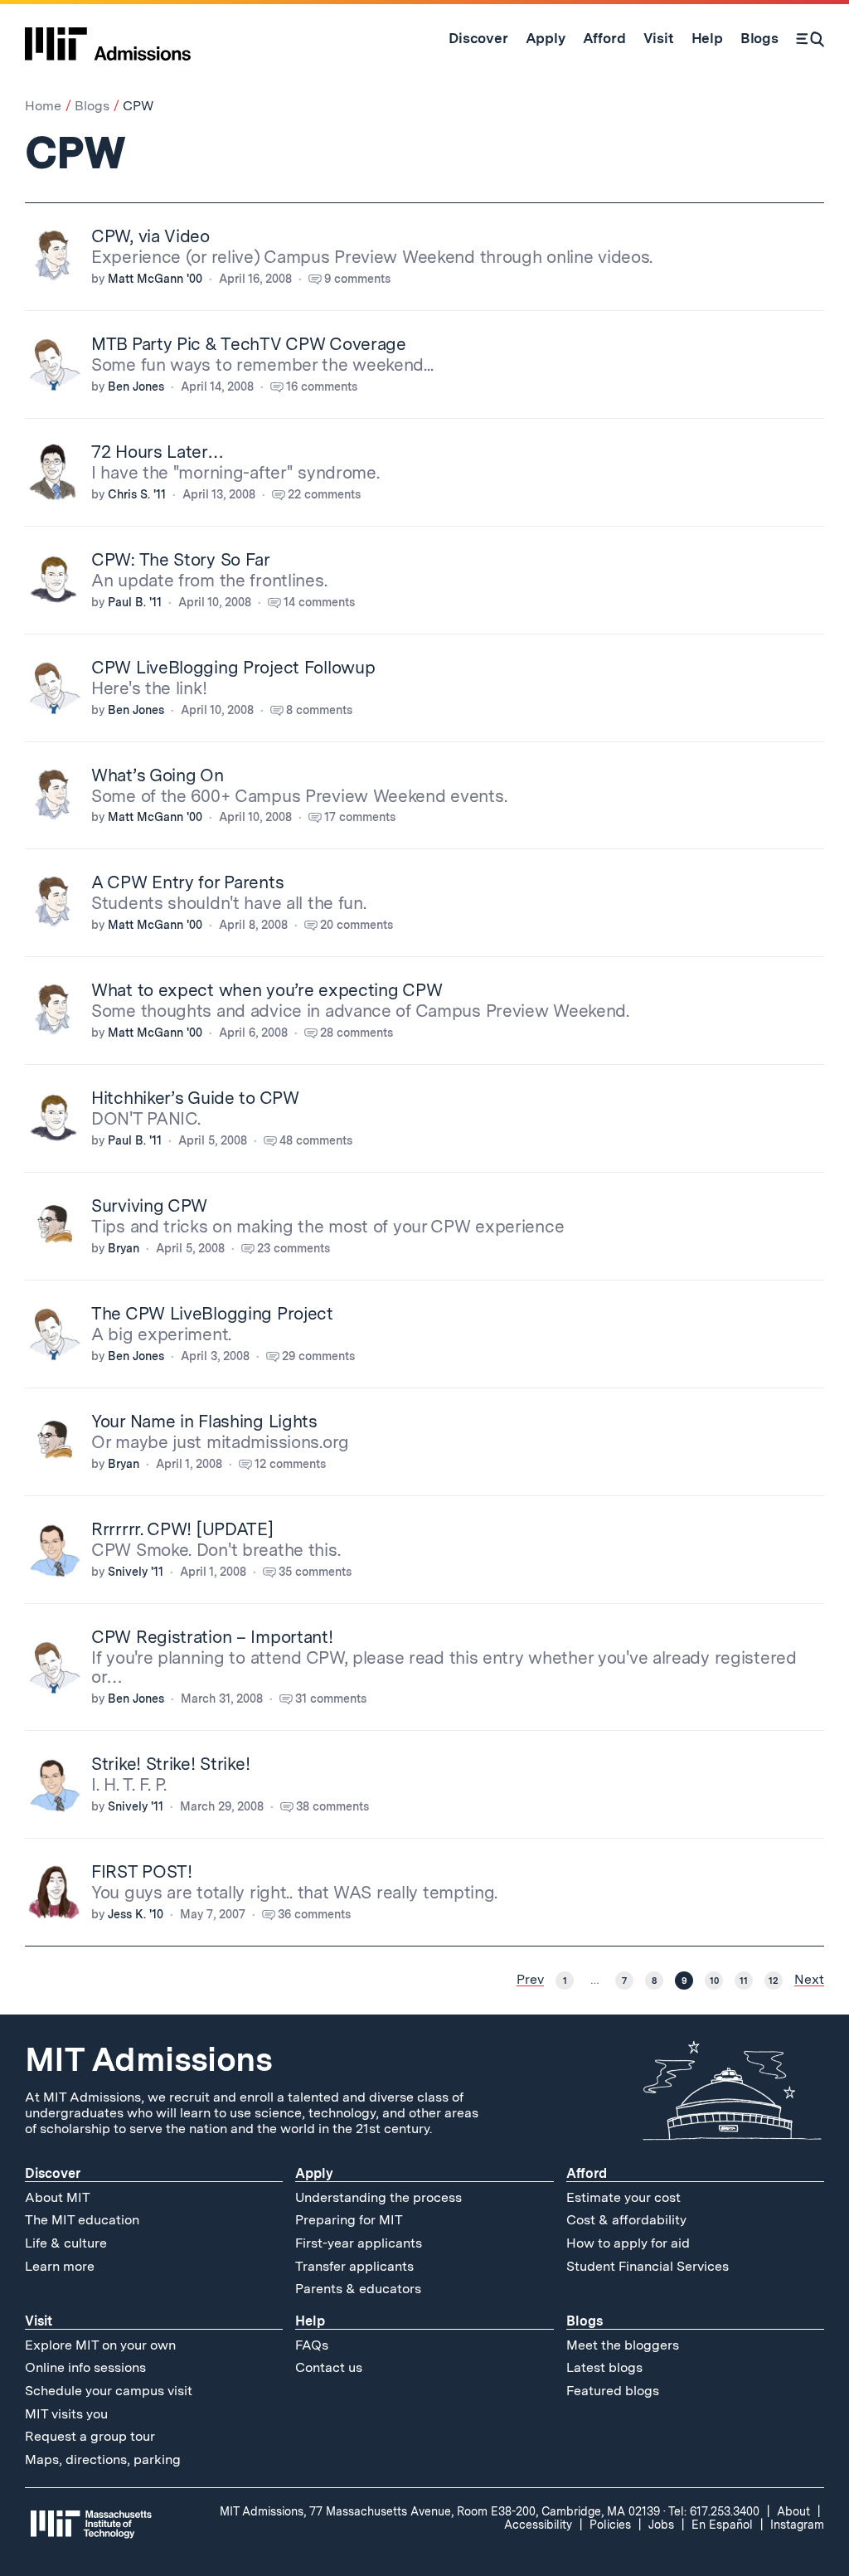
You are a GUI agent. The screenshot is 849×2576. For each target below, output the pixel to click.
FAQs (312, 2345)
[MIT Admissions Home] (108, 38)
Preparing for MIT (349, 2220)
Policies (610, 2525)
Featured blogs (613, 2391)
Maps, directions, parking (103, 2459)
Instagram (797, 2525)
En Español (722, 2525)
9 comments (357, 279)
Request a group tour (90, 2436)
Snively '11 (136, 1572)
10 (714, 1981)
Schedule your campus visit (109, 2391)
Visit (39, 2321)
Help (310, 2321)
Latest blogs (604, 2367)
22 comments (324, 494)
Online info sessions (85, 2367)
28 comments (357, 1033)
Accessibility (538, 2525)
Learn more (60, 2266)
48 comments (316, 1140)
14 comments (319, 602)
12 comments (290, 1464)
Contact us (329, 2367)
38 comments (332, 1806)
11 (744, 1981)
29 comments (318, 1356)
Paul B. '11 (135, 602)
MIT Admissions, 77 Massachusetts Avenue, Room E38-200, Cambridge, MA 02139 (440, 2511)
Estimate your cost (623, 2197)
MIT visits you (66, 2414)
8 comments (319, 710)
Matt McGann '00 (155, 279)
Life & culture (66, 2243)
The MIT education (82, 2220)
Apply (314, 2173)
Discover (53, 2173)
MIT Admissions (148, 2059)
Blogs (92, 106)
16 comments (322, 386)
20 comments (357, 925)
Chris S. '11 (137, 494)
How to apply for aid (628, 2243)
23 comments (294, 1248)
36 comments (314, 1914)
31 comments (331, 1699)
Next (809, 1980)
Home (43, 106)
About (793, 2511)
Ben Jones (136, 386)
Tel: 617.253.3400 (714, 2511)
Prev (530, 1980)
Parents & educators (358, 2289)
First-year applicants (359, 2243)
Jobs (661, 2525)
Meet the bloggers (623, 2345)
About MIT (58, 2197)
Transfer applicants (354, 2266)
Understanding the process (378, 2197)
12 (774, 1981)
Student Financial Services (648, 2266)
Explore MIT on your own (100, 2345)
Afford (587, 2173)
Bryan (124, 1248)
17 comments (360, 817)
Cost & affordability (626, 2220)
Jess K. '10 (136, 1914)
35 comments (315, 1572)
